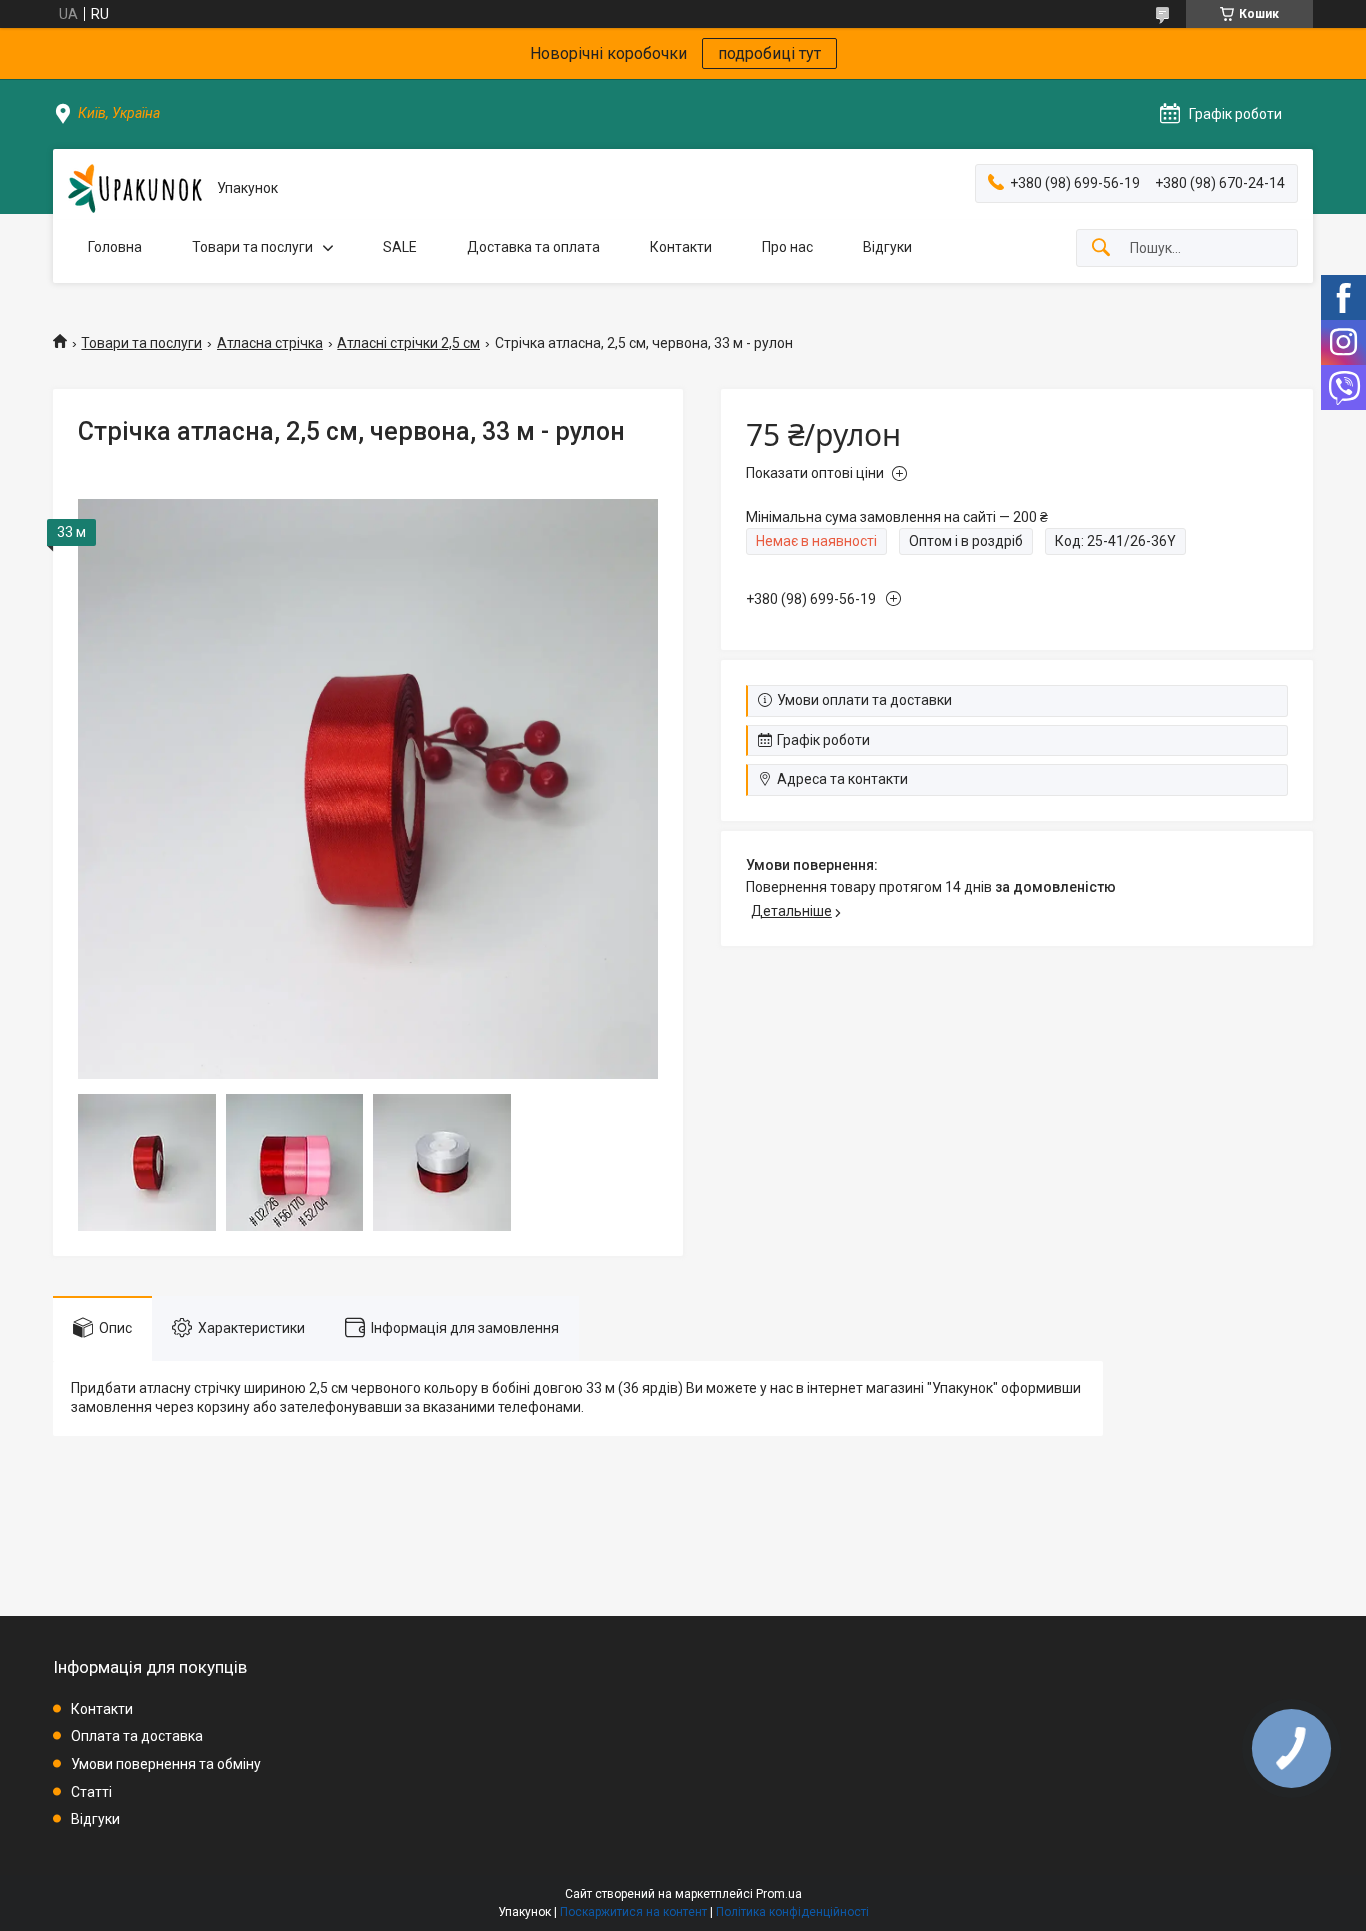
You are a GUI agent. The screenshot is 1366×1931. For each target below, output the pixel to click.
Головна (115, 247)
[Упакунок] (135, 188)
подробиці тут (769, 53)
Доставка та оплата (533, 247)
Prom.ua (779, 1894)
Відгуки (887, 247)
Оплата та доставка (137, 1736)
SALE (400, 247)
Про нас (787, 247)
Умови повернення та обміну (166, 1764)
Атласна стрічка (270, 343)
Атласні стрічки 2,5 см (408, 343)
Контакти (681, 247)
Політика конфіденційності (792, 1912)
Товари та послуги (252, 247)
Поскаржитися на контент (633, 1912)
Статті (91, 1792)
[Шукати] (1101, 248)
